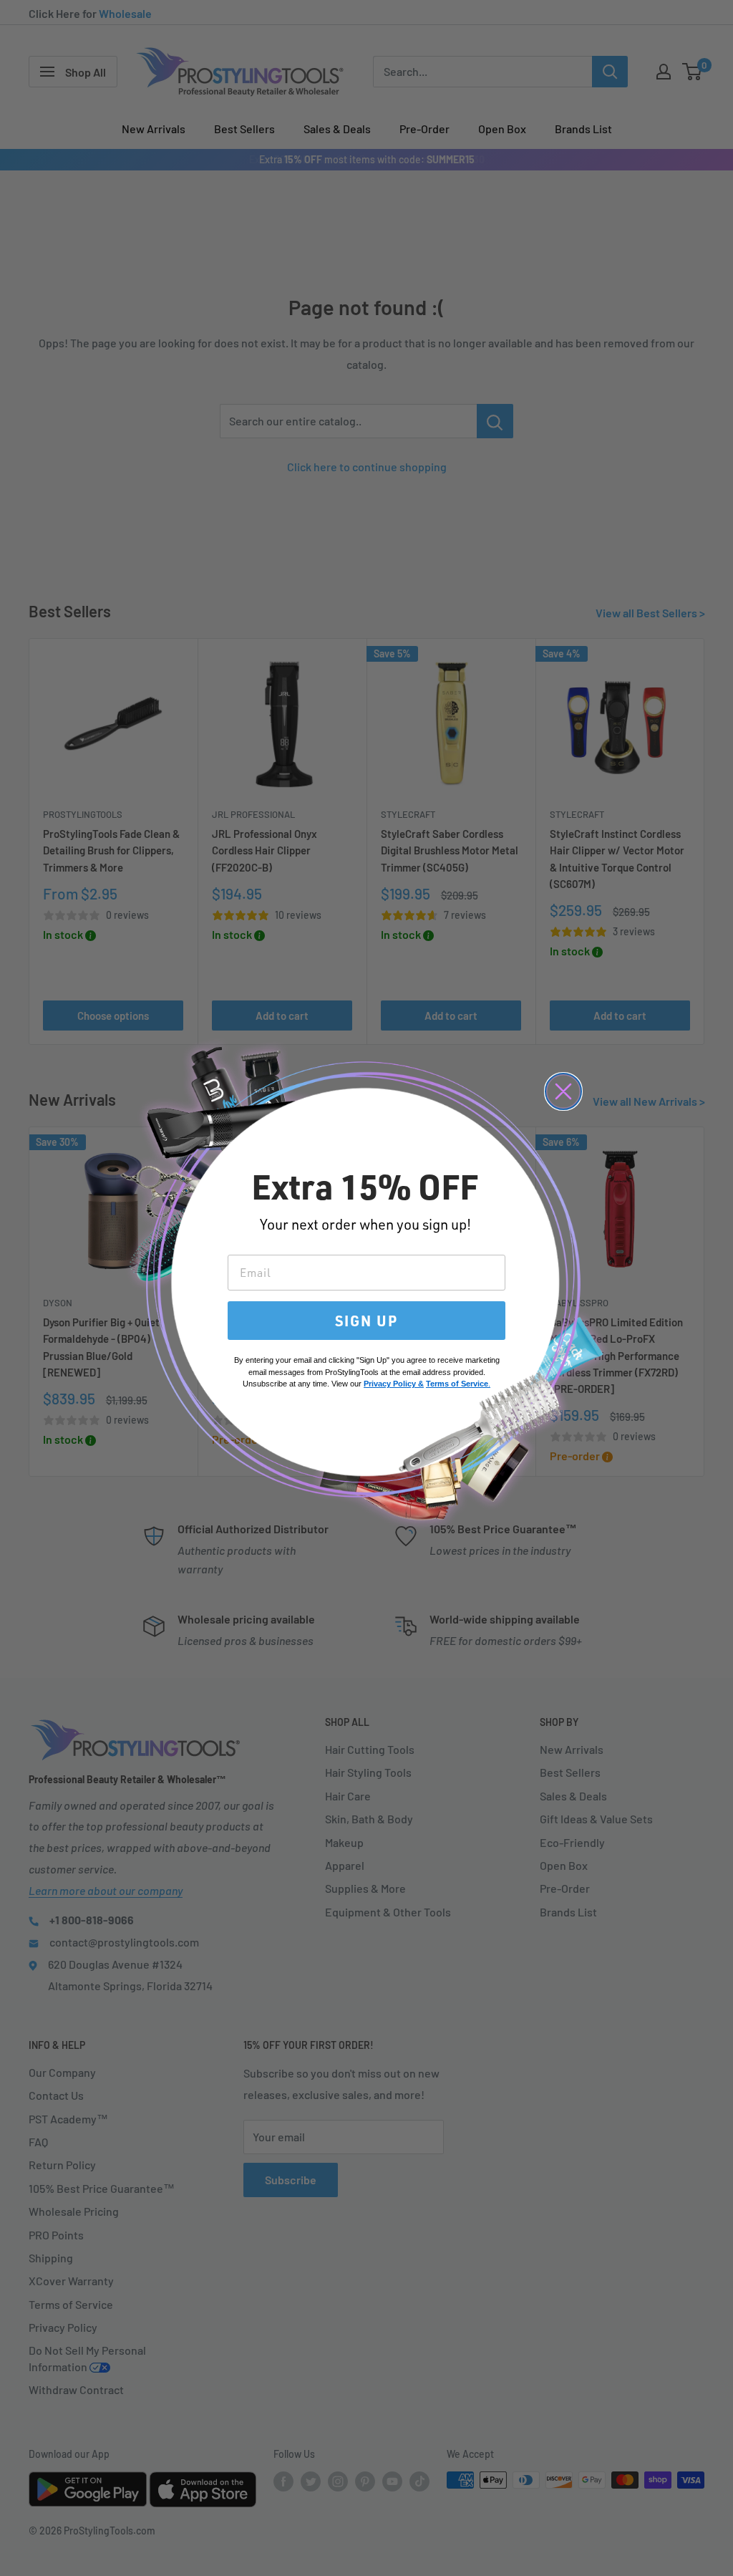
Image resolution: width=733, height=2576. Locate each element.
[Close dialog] (563, 1091)
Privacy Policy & (394, 1384)
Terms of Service (457, 1384)
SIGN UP (366, 1321)
